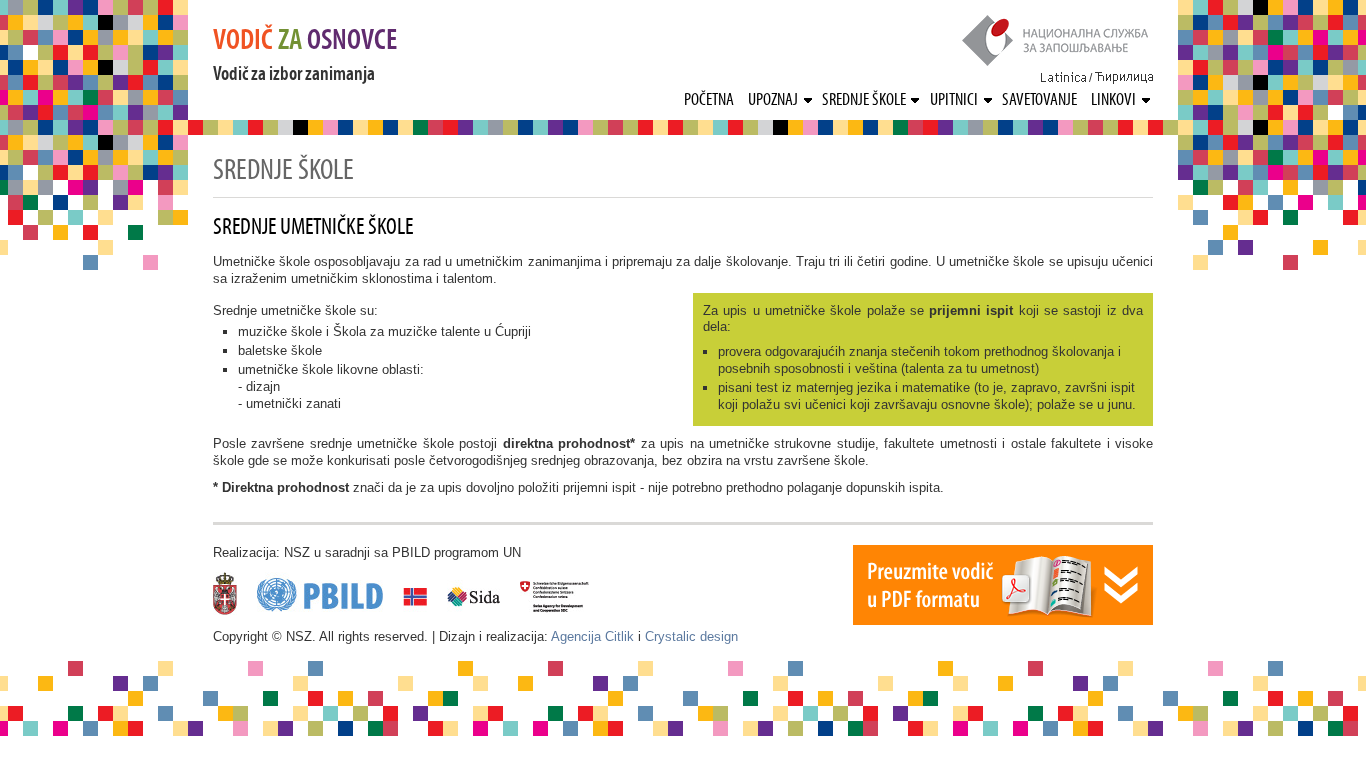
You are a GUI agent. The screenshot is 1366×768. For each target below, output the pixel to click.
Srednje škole (864, 99)
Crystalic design (691, 636)
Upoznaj (773, 99)
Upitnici (954, 99)
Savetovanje (1039, 99)
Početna (709, 99)
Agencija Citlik (592, 636)
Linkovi (1113, 99)
